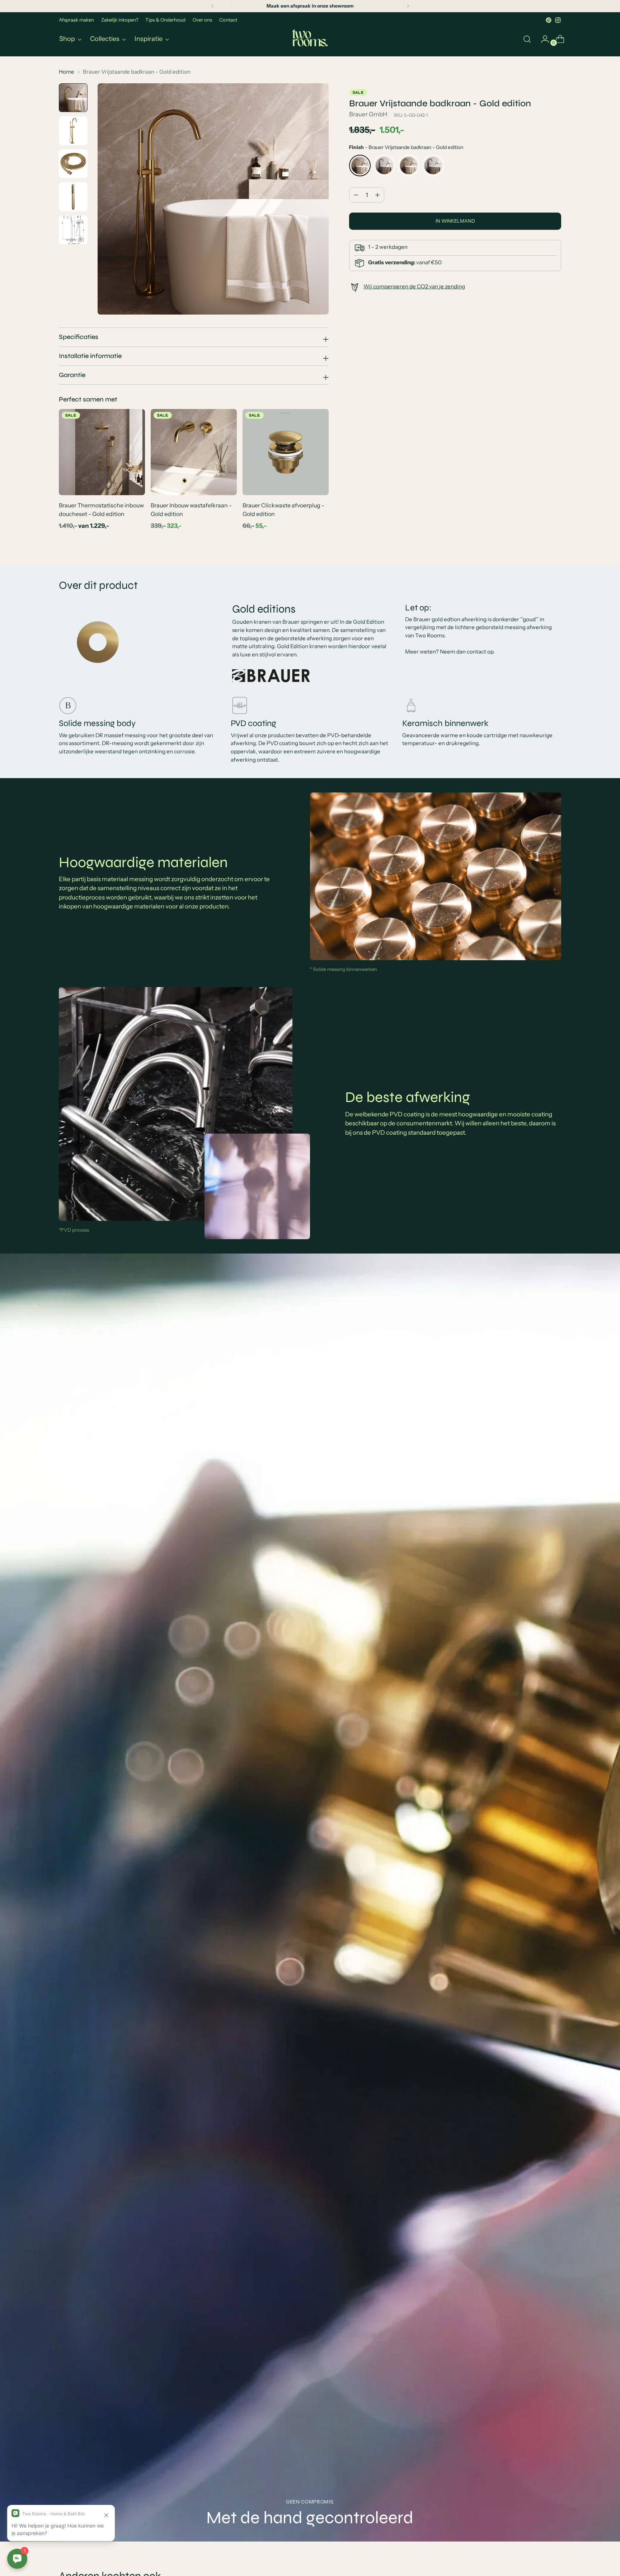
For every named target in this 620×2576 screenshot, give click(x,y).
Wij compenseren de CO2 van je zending (414, 286)
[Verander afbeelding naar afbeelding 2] (73, 131)
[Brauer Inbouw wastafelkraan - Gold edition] (194, 452)
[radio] (360, 166)
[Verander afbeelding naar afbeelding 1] (73, 98)
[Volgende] (408, 6)
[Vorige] (212, 6)
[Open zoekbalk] (527, 39)
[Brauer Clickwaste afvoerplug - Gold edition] (286, 452)
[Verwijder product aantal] (377, 195)
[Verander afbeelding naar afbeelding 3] (73, 164)
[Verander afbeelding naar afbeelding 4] (73, 197)
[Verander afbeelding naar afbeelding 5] (73, 230)
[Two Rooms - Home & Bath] (310, 39)
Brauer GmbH (368, 114)
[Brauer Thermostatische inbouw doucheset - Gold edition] (102, 452)
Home (67, 72)
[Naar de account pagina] (542, 39)
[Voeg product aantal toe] (356, 195)
